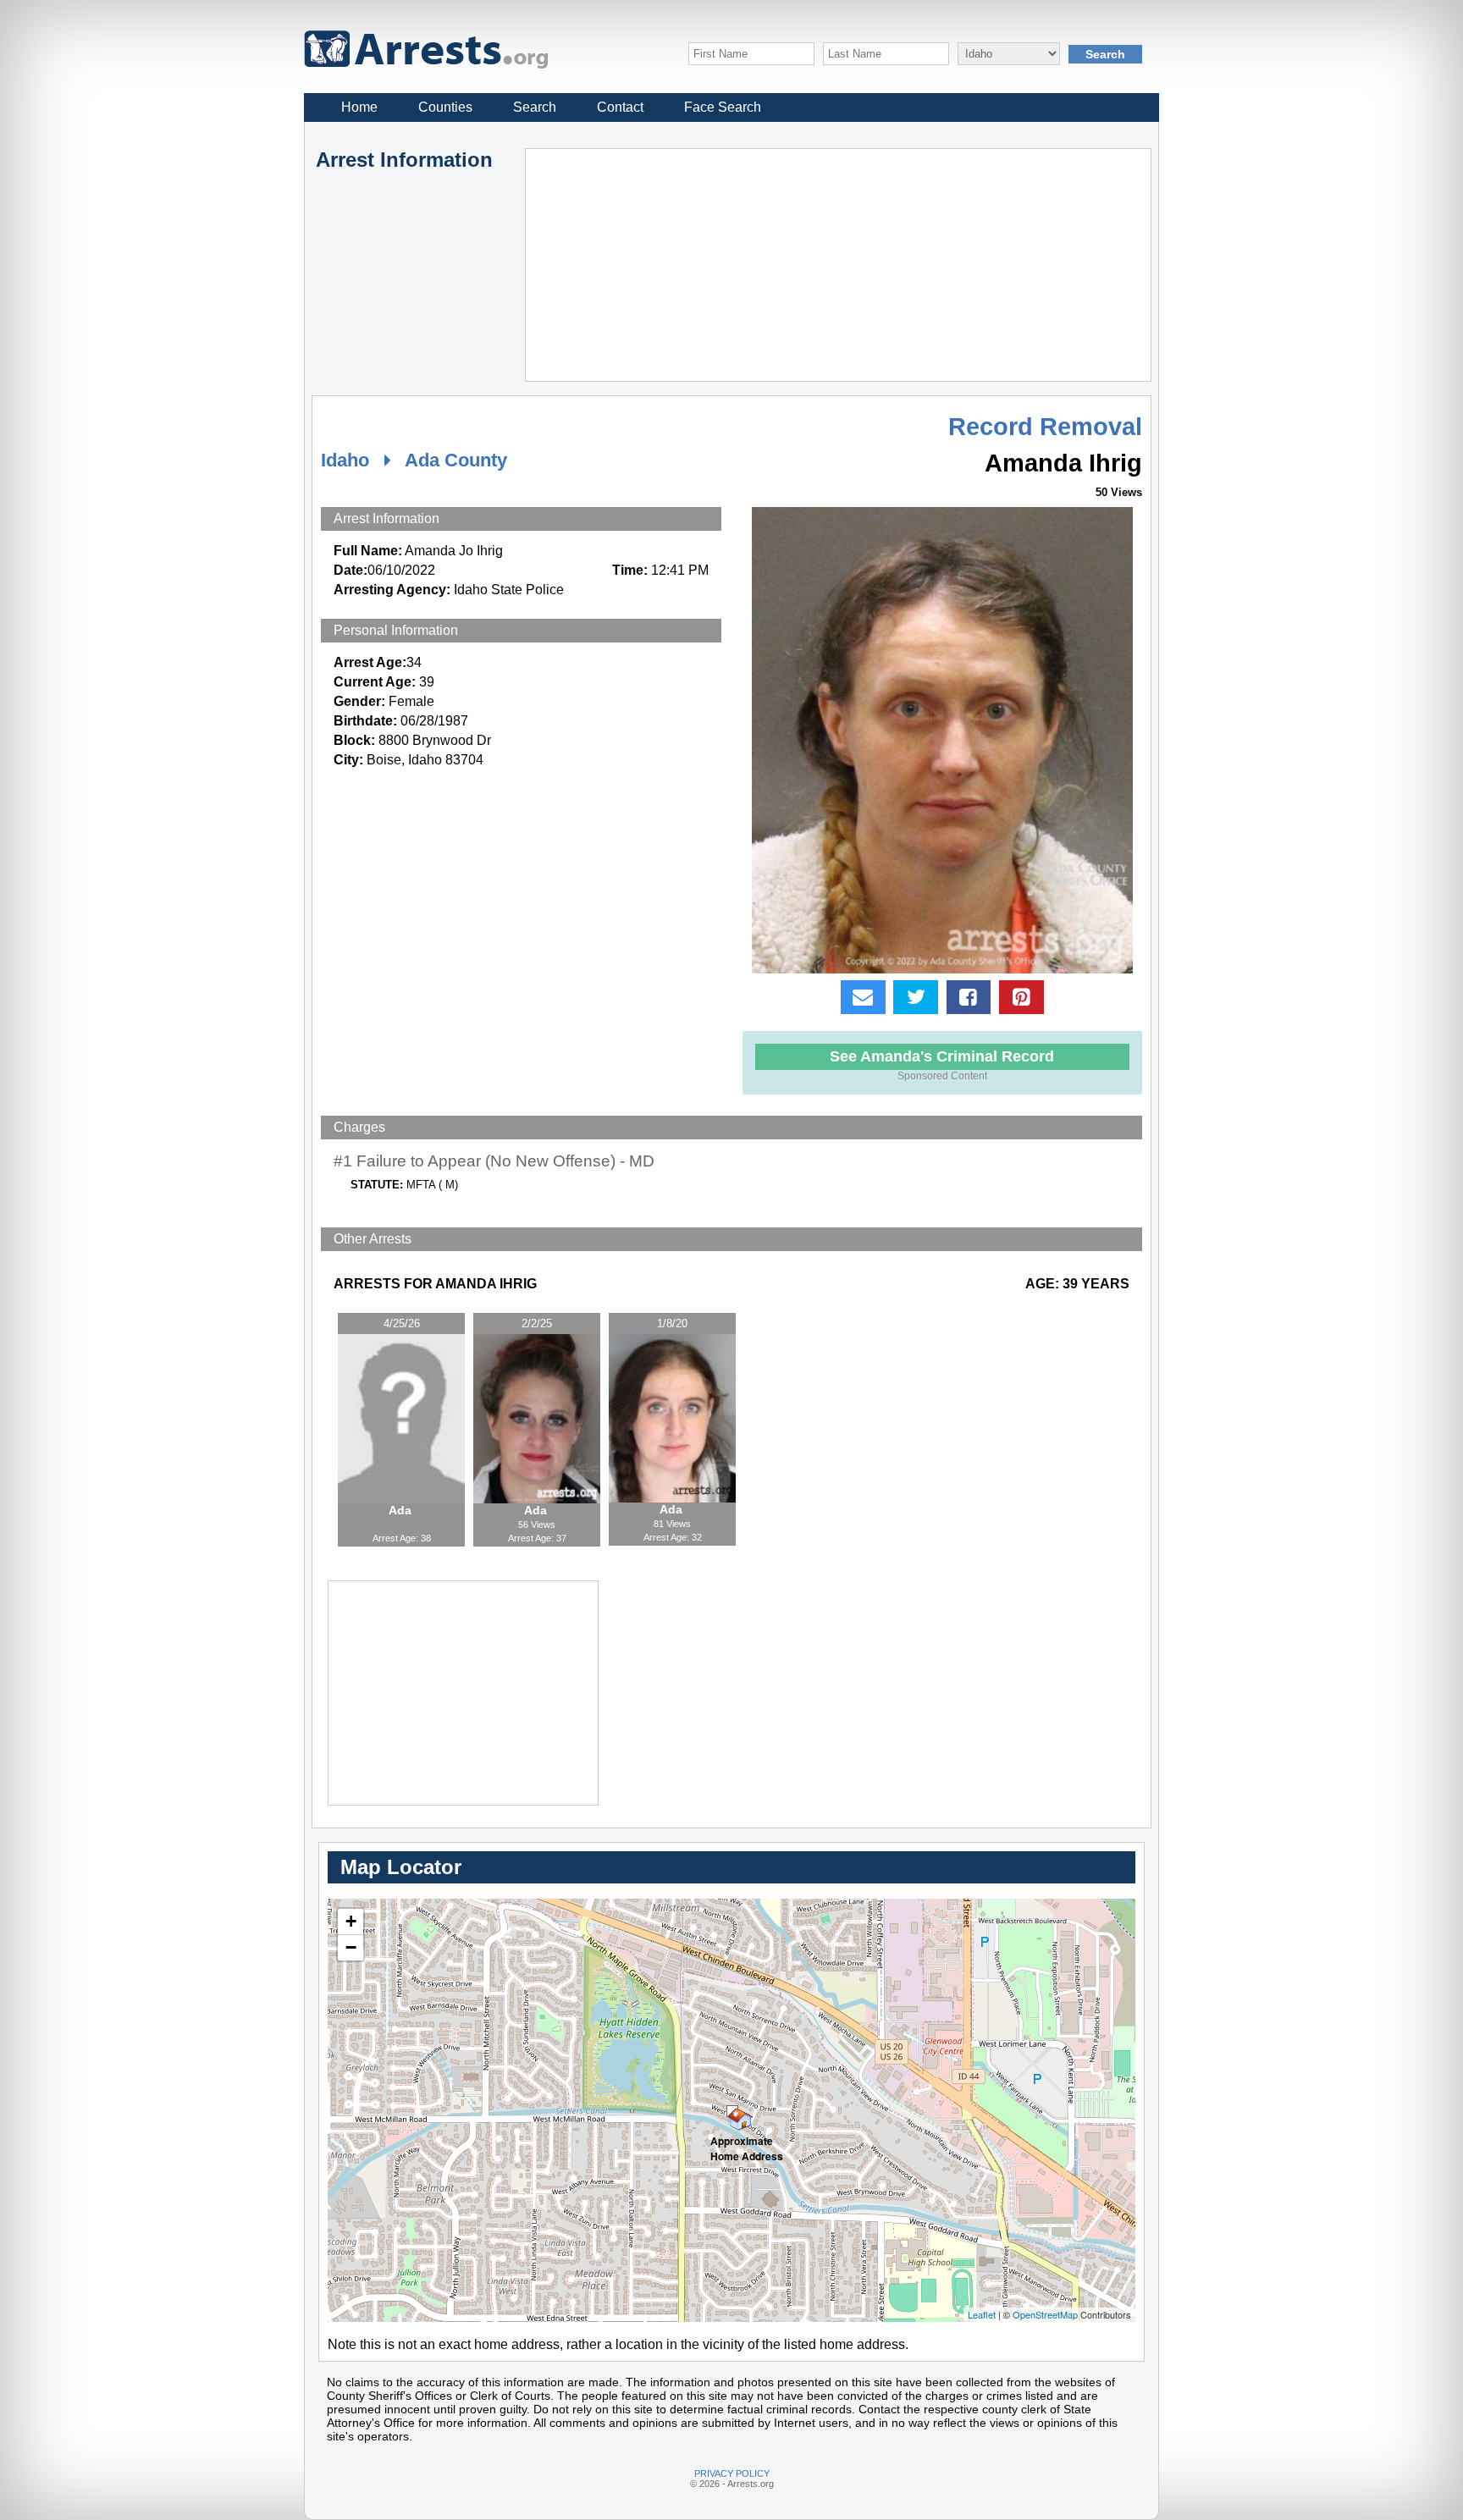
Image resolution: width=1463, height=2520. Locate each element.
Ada (402, 1510)
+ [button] (351, 1921)
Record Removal (1045, 427)
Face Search (723, 107)
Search (535, 107)
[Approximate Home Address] (732, 2111)
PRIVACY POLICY (732, 2473)
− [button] (351, 1947)
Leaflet (982, 2314)
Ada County (456, 460)
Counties (445, 107)
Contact (620, 107)
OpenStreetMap (1045, 2314)
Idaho (345, 460)
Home (359, 107)
